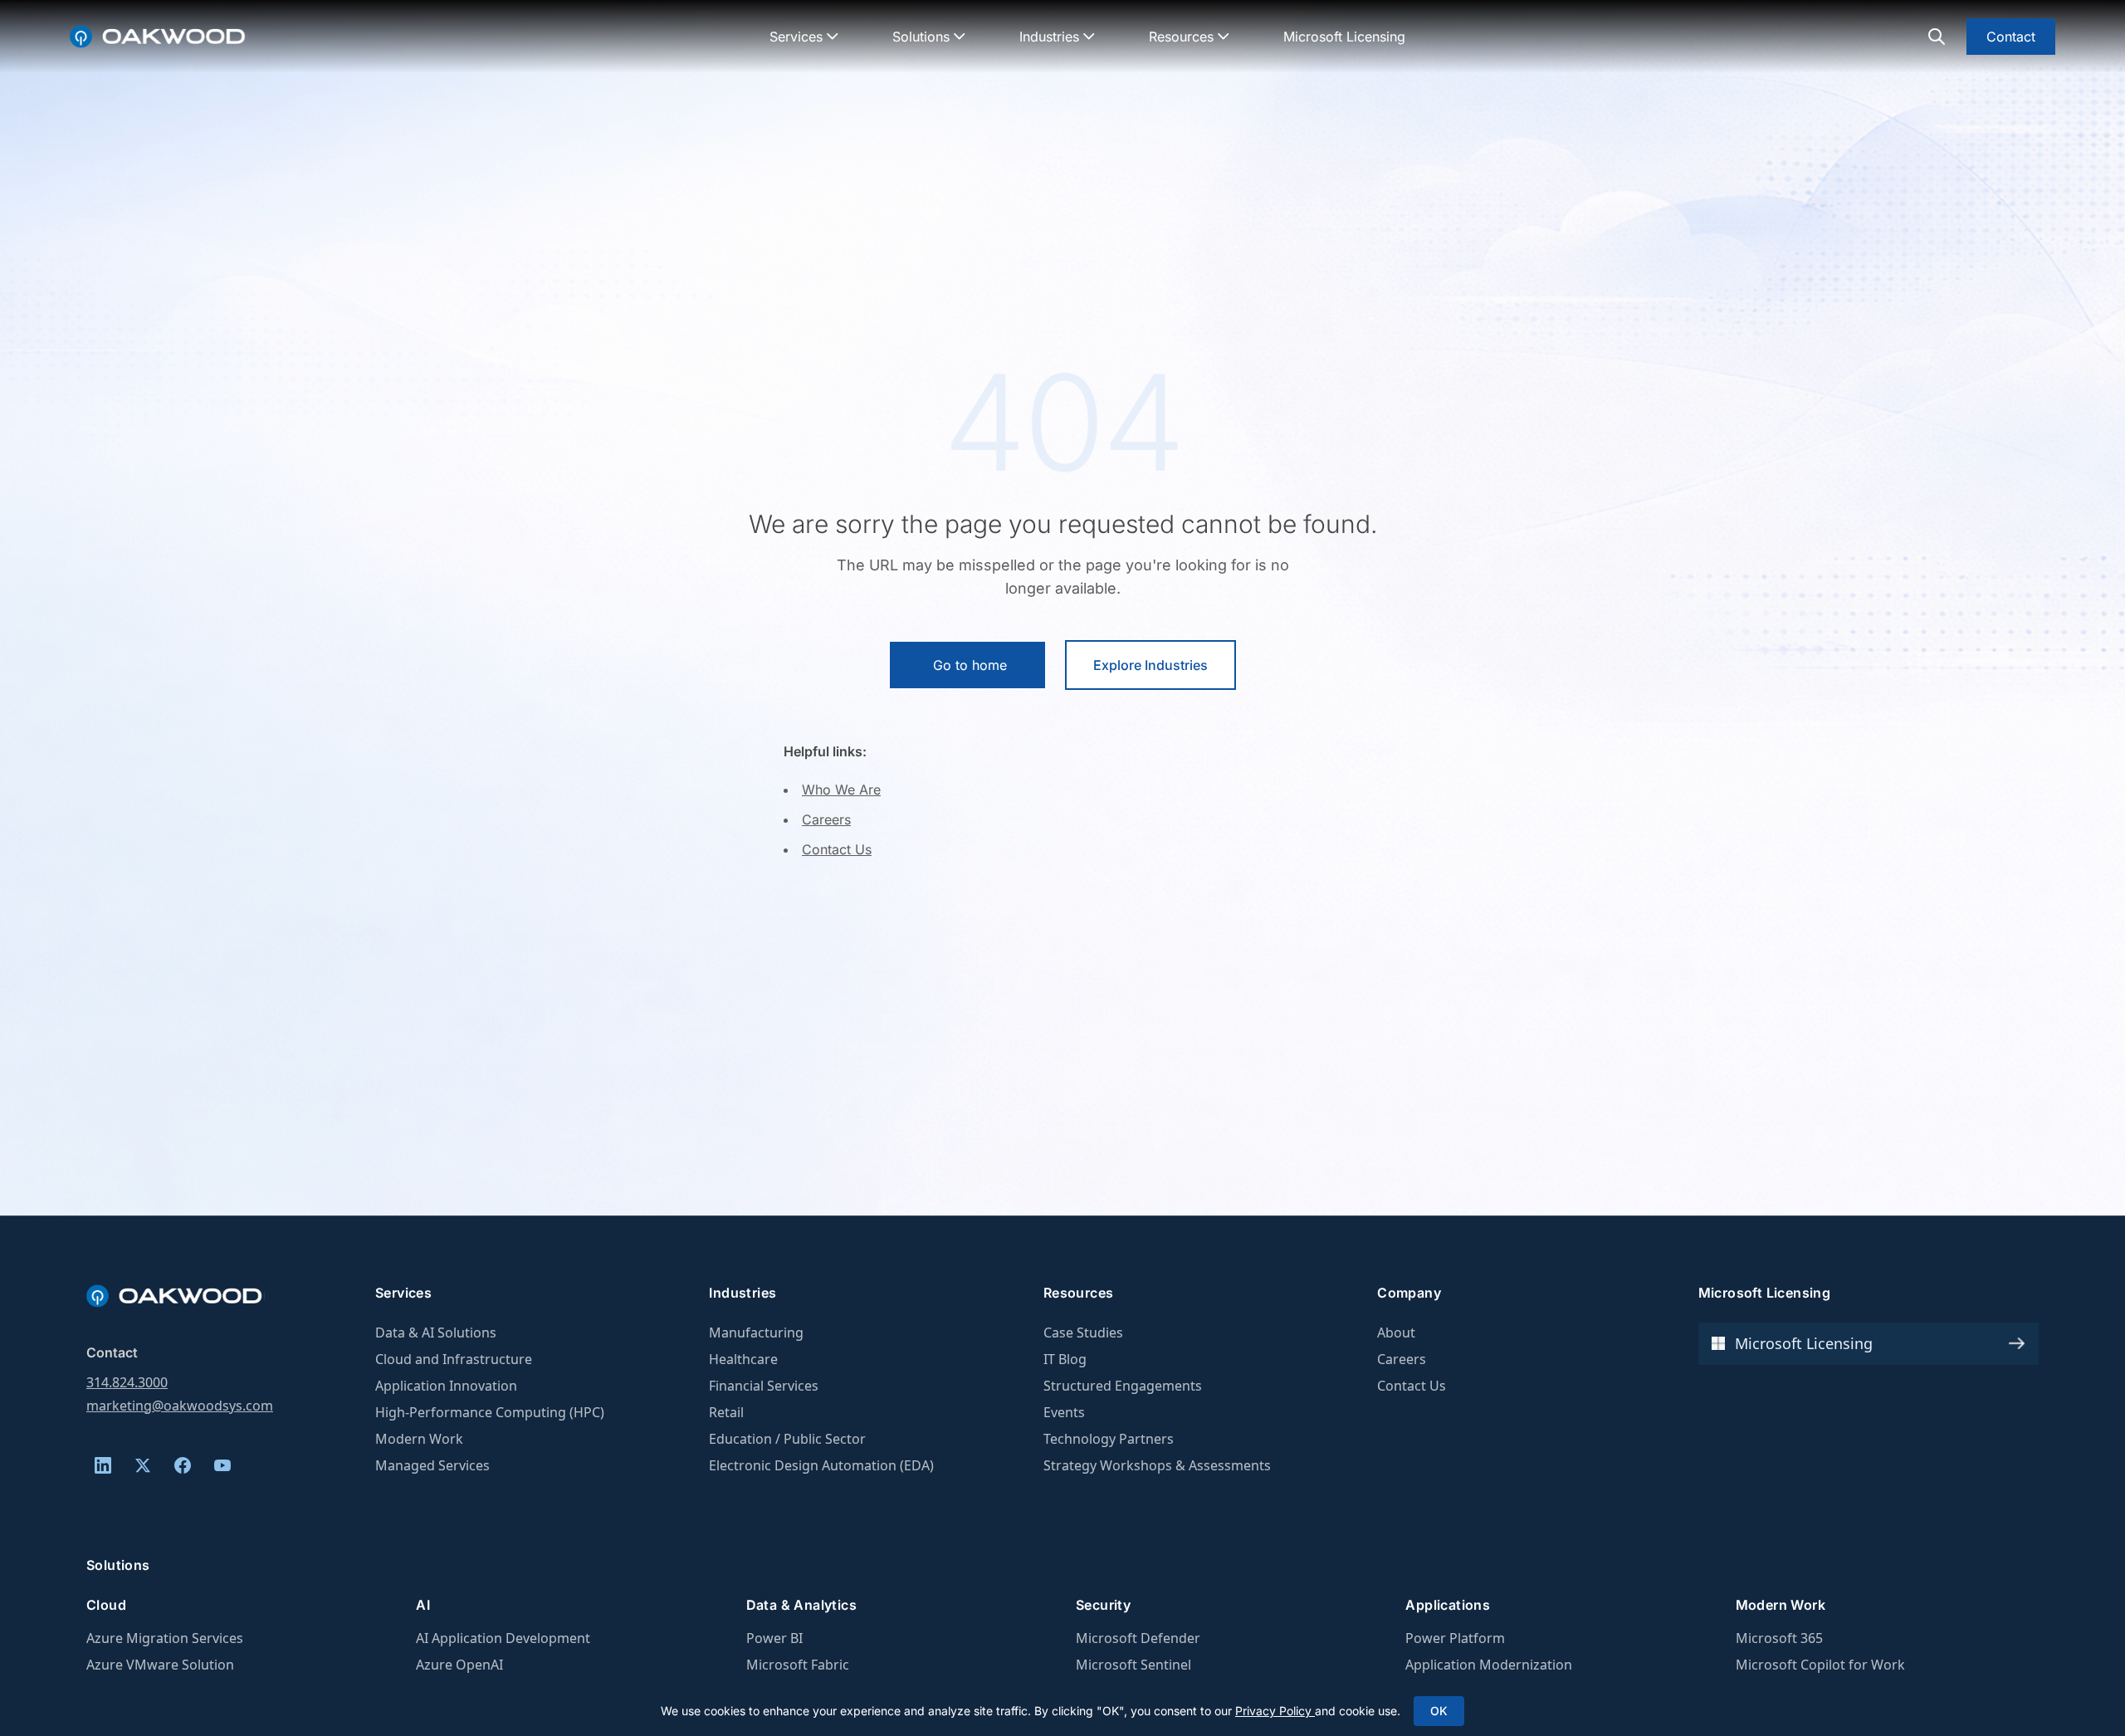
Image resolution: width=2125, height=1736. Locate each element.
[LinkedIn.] (103, 1465)
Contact (2011, 37)
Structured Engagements (1123, 1386)
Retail (726, 1412)
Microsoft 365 (1779, 1638)
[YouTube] (222, 1465)
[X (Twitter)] (143, 1465)
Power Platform (1455, 1638)
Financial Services (764, 1386)
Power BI (774, 1638)
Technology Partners (1109, 1439)
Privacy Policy (1275, 1711)
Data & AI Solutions (436, 1333)
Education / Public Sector (787, 1439)
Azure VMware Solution (160, 1665)
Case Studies (1083, 1333)
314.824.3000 (127, 1382)
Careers (826, 819)
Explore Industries (1150, 665)
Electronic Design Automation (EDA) (821, 1465)
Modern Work (419, 1439)
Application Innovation (446, 1386)
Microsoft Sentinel (1133, 1665)
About (1396, 1333)
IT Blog (1065, 1359)
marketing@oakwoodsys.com (180, 1406)
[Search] (1937, 37)
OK (1439, 1711)
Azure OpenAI (459, 1665)
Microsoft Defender (1138, 1638)
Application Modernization (1489, 1665)
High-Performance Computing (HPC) (490, 1412)
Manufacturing (756, 1333)
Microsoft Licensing (1344, 37)
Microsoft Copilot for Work (1820, 1665)
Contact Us (837, 849)
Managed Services (432, 1465)
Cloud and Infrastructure (454, 1359)
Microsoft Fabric (798, 1665)
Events (1064, 1412)
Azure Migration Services (165, 1638)
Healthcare (743, 1359)
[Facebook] (183, 1465)
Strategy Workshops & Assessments (1157, 1465)
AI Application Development (503, 1638)
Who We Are (841, 790)
